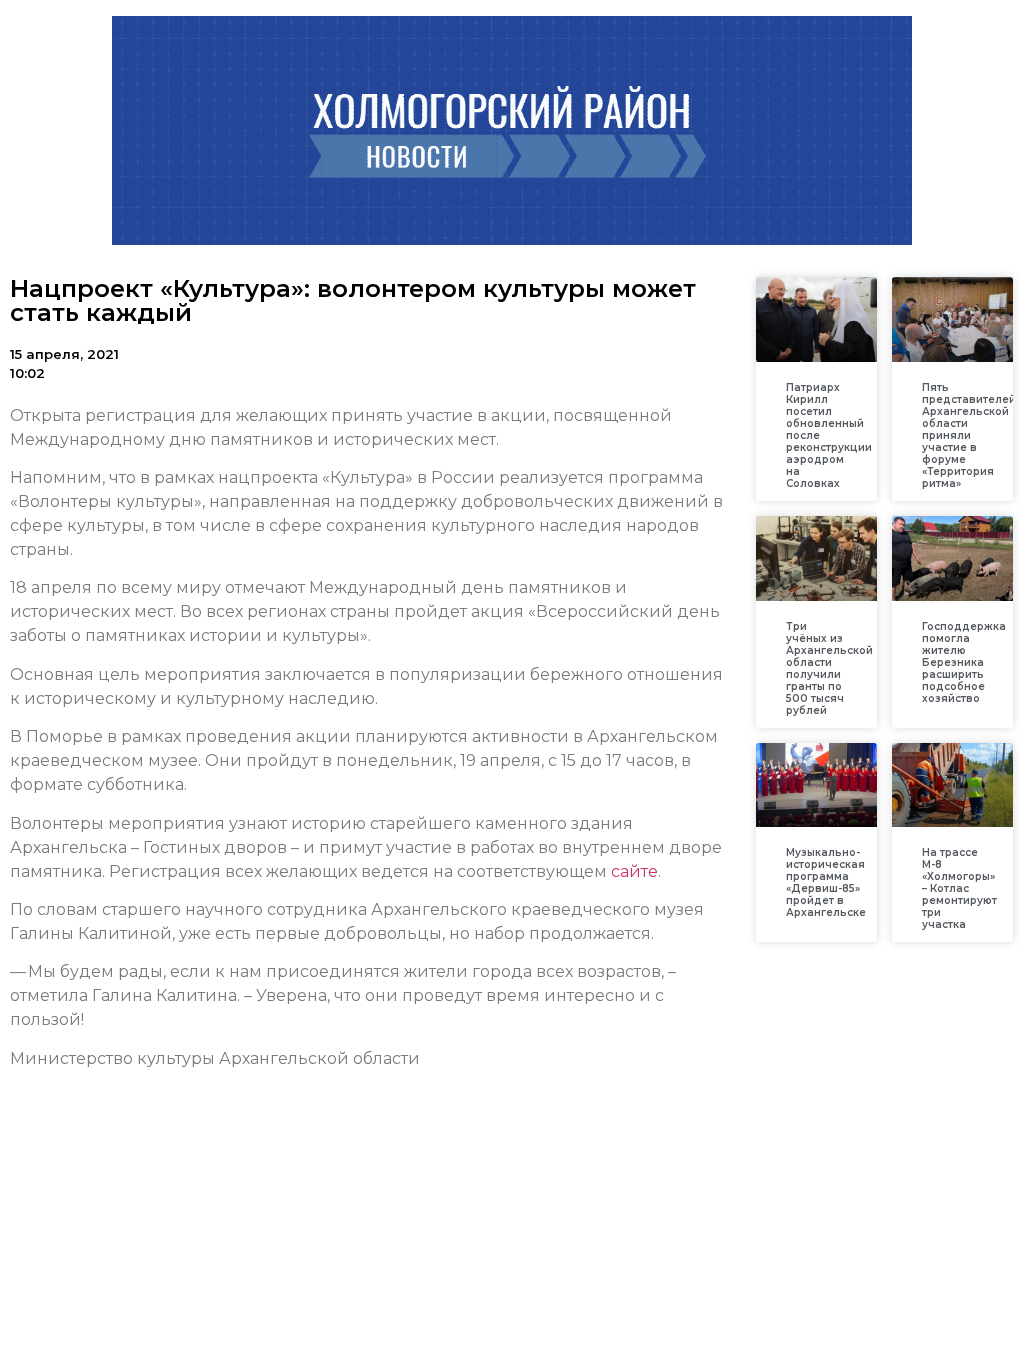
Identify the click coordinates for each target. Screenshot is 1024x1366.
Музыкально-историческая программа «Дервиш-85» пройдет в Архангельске (826, 882)
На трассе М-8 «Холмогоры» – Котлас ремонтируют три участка (959, 888)
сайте (634, 871)
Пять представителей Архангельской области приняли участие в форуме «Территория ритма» (969, 435)
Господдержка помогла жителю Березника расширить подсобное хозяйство (964, 662)
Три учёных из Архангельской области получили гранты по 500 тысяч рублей (829, 668)
